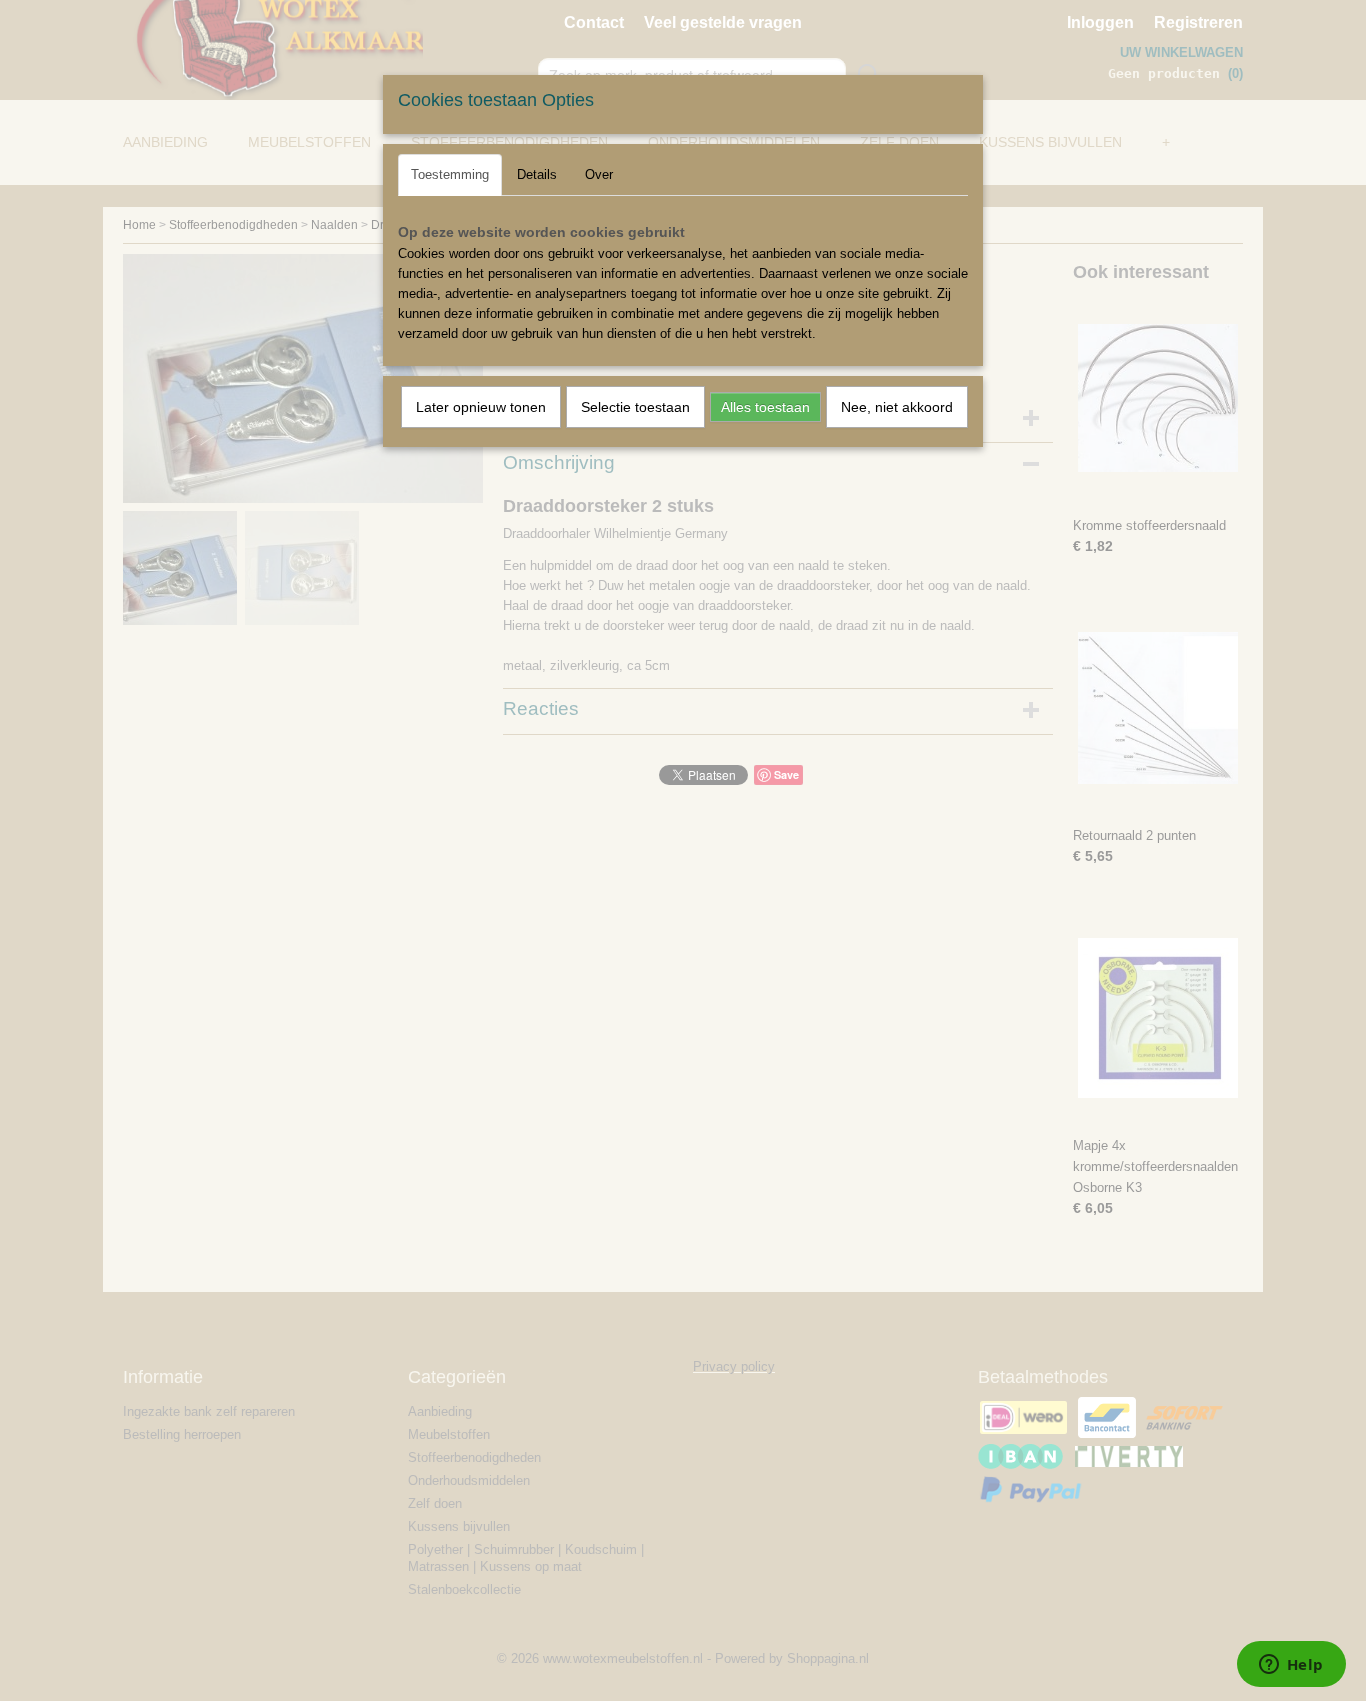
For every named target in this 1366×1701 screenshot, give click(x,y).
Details (537, 174)
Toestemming (450, 174)
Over (599, 174)
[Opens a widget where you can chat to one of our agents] (1291, 1666)
